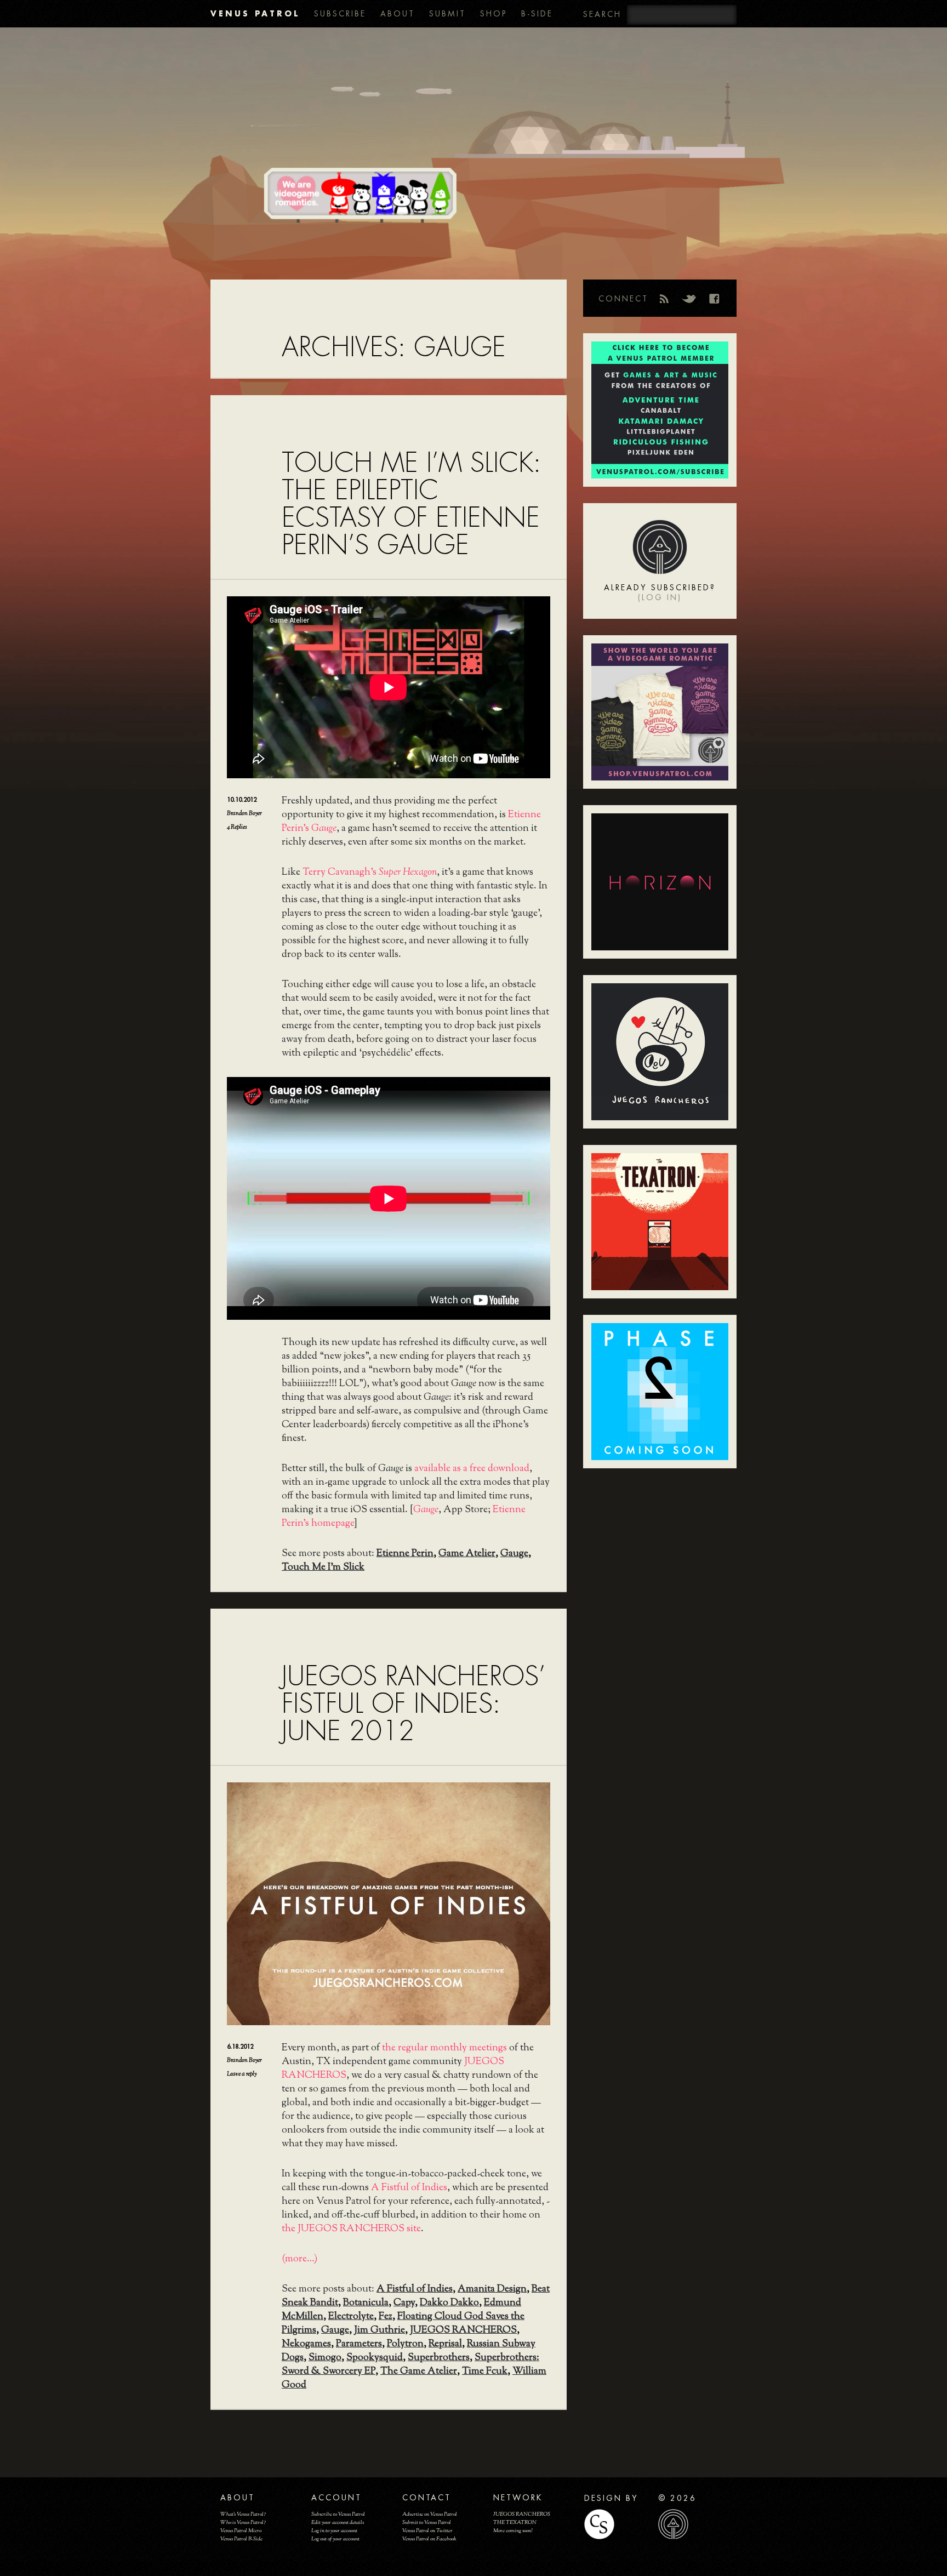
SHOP (494, 14)
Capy (404, 2303)
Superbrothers (439, 2358)
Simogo (325, 2358)
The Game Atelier (419, 2372)
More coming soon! (513, 2531)
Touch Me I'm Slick (323, 1568)
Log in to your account (334, 2531)
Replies (237, 827)
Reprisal (445, 2344)
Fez (386, 2317)
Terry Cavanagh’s (370, 873)
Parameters (359, 2344)
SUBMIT (447, 14)
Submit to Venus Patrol (427, 2523)
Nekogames (306, 2344)
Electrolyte (351, 2317)
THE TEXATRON (515, 2523)
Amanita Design (492, 2289)
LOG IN (660, 597)
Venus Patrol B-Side (241, 2539)
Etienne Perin (405, 1554)
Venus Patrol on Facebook (429, 2539)
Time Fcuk (485, 2372)
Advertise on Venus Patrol (430, 2514)
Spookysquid (375, 2358)
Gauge (514, 1554)
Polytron (405, 2344)
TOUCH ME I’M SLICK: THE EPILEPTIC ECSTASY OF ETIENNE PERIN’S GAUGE (411, 504)
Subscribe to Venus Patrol (338, 2514)
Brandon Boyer (244, 813)
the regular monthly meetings (444, 2048)
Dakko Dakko (449, 2303)
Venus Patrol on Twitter (427, 2531)
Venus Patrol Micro (241, 2531)
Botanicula (366, 2303)
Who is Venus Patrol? (243, 2523)
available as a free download (472, 1469)
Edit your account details (338, 2523)
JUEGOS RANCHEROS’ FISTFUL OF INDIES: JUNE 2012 (413, 1704)
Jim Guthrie (380, 2330)
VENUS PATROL (255, 13)
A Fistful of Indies (409, 2188)
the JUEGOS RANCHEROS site (351, 2229)
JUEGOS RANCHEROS (463, 2330)
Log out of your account (335, 2539)
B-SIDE (537, 14)
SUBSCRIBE (340, 14)
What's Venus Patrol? (243, 2514)
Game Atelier (467, 1554)
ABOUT (398, 14)
